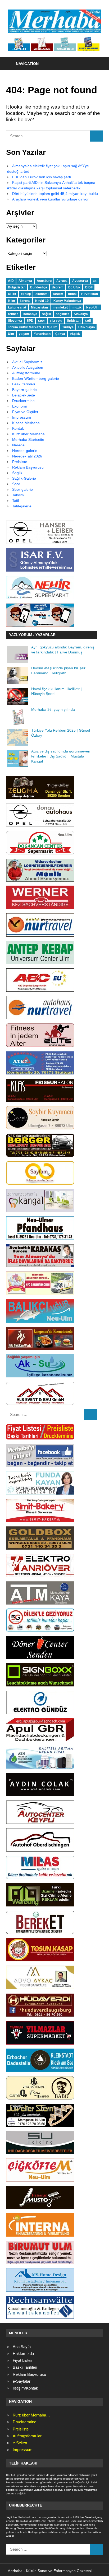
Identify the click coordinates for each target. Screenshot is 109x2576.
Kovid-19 (42, 301)
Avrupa (62, 281)
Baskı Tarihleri (25, 2367)
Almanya (25, 281)
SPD (30, 321)
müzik (77, 307)
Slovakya (81, 314)
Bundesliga (39, 287)
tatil (88, 321)
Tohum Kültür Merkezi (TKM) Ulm (33, 327)
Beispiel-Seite (24, 395)
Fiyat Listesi (23, 2360)
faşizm (58, 294)
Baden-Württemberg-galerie (36, 378)
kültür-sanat (17, 307)
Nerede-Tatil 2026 (27, 456)
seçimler (62, 314)
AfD (11, 281)
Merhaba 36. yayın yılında (53, 710)
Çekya (60, 334)
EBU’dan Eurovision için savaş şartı (42, 177)
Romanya (30, 314)
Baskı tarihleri (24, 384)
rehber (13, 314)
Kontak (18, 428)
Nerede (18, 445)
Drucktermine (23, 401)
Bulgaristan (17, 287)
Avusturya (80, 281)
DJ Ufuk (74, 287)
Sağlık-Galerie (24, 478)
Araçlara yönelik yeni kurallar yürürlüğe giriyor (50, 199)
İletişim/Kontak (25, 2388)
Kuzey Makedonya (67, 301)
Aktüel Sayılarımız (27, 362)
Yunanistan (42, 334)
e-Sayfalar (22, 2381)
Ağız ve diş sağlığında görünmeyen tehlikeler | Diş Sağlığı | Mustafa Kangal (61, 756)
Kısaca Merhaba (26, 423)
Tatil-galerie (22, 506)
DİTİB (12, 294)
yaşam (24, 334)
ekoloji (26, 294)
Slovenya (15, 321)
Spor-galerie (22, 489)
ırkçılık (75, 334)
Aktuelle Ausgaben (28, 367)
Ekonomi (19, 406)
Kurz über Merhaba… (30, 434)
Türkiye (68, 327)
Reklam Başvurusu (28, 467)
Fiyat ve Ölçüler (25, 412)
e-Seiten (20, 2443)
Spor (16, 484)
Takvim (18, 495)
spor (42, 321)
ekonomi (42, 294)
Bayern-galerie (24, 390)
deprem (58, 287)
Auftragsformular (26, 373)
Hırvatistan (90, 294)
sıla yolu (56, 321)
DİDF (89, 287)
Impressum (22, 417)
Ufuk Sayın (87, 327)
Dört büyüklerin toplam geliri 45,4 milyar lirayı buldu (55, 194)
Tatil (15, 501)
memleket (60, 307)
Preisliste (20, 462)
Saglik (17, 473)
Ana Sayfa (22, 2347)
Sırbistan (74, 321)
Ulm (11, 334)
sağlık (47, 314)
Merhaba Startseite (28, 440)
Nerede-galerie (25, 451)
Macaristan (39, 307)
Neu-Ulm (93, 307)
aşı (95, 281)
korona (25, 301)
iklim (12, 301)
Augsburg (44, 281)
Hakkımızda (23, 2353)
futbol (72, 294)
